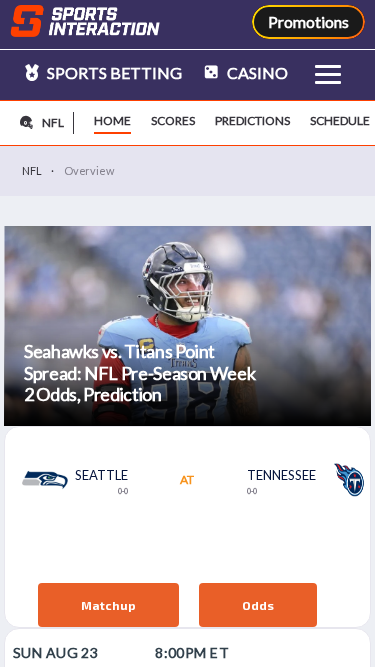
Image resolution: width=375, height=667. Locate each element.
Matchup (108, 605)
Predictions (252, 120)
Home (112, 120)
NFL (31, 170)
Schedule (340, 120)
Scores (173, 120)
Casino (256, 72)
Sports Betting (113, 72)
